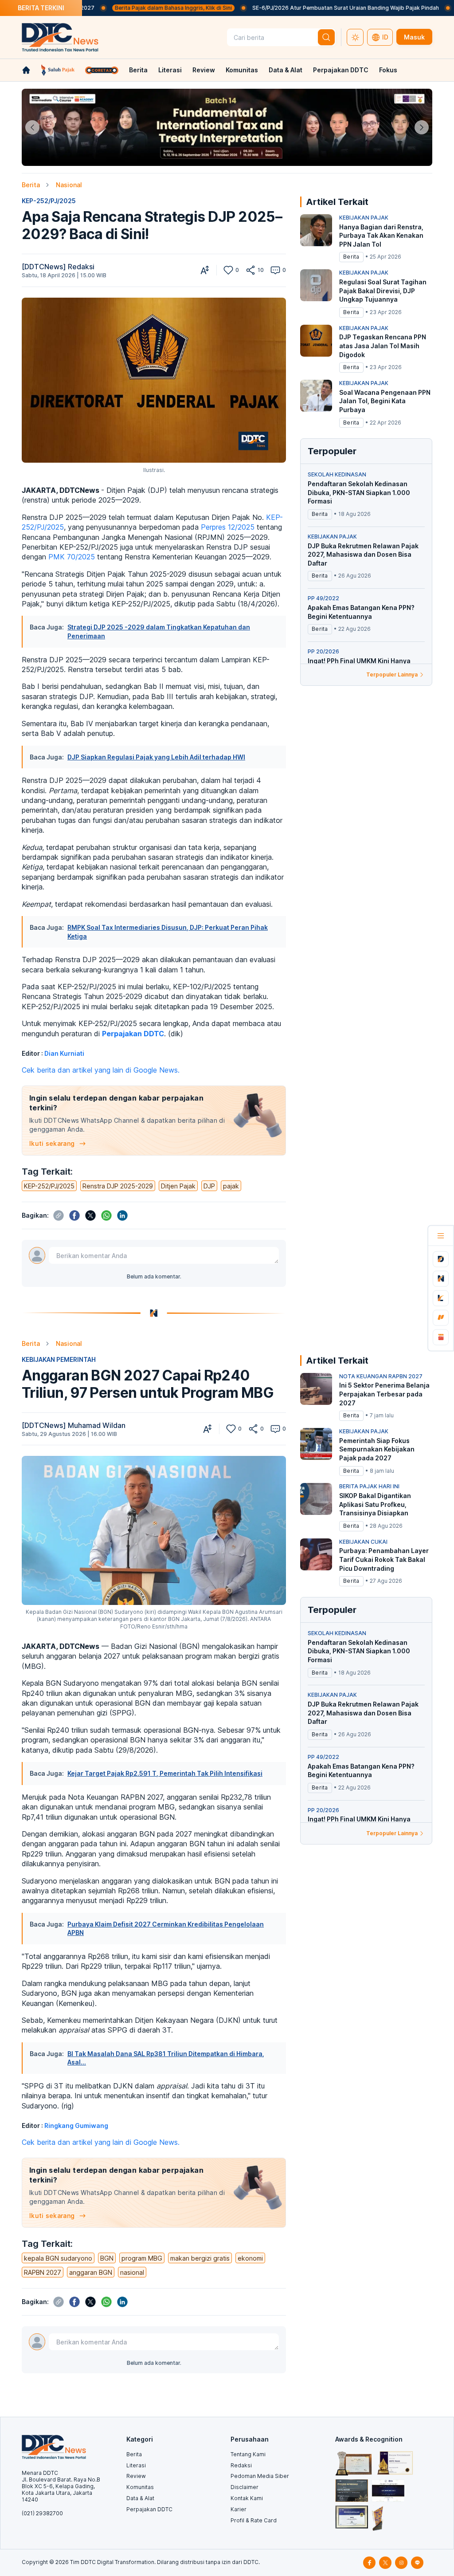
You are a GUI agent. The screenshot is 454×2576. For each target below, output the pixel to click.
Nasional (69, 185)
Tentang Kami (248, 2454)
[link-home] (26, 70)
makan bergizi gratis (200, 2258)
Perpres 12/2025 (229, 527)
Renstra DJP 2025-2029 (118, 1186)
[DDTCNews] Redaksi (58, 267)
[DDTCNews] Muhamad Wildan (74, 1425)
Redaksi (241, 2465)
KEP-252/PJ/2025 (49, 201)
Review (204, 70)
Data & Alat (286, 70)
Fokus (388, 70)
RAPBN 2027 (43, 2272)
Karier (239, 2509)
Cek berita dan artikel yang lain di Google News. (101, 1070)
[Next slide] (422, 127)
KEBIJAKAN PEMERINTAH (59, 1359)
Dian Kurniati (64, 1053)
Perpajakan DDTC (341, 70)
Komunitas (242, 70)
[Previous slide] (32, 127)
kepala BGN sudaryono (58, 2258)
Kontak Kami (247, 2498)
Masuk (414, 37)
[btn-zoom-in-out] (205, 270)
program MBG (142, 2258)
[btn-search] (326, 37)
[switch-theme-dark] (355, 37)
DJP (209, 1186)
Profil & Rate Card (254, 2520)
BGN (107, 2258)
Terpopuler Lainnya (392, 674)
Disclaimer (245, 2487)
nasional (132, 2272)
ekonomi (250, 2258)
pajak (231, 1186)
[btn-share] (250, 270)
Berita (138, 70)
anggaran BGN (91, 2272)
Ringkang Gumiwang (76, 2126)
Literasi (170, 70)
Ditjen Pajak (178, 1186)
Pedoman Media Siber (260, 2476)
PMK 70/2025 (73, 557)
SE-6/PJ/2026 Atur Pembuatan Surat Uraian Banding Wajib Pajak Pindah (276, 8)
